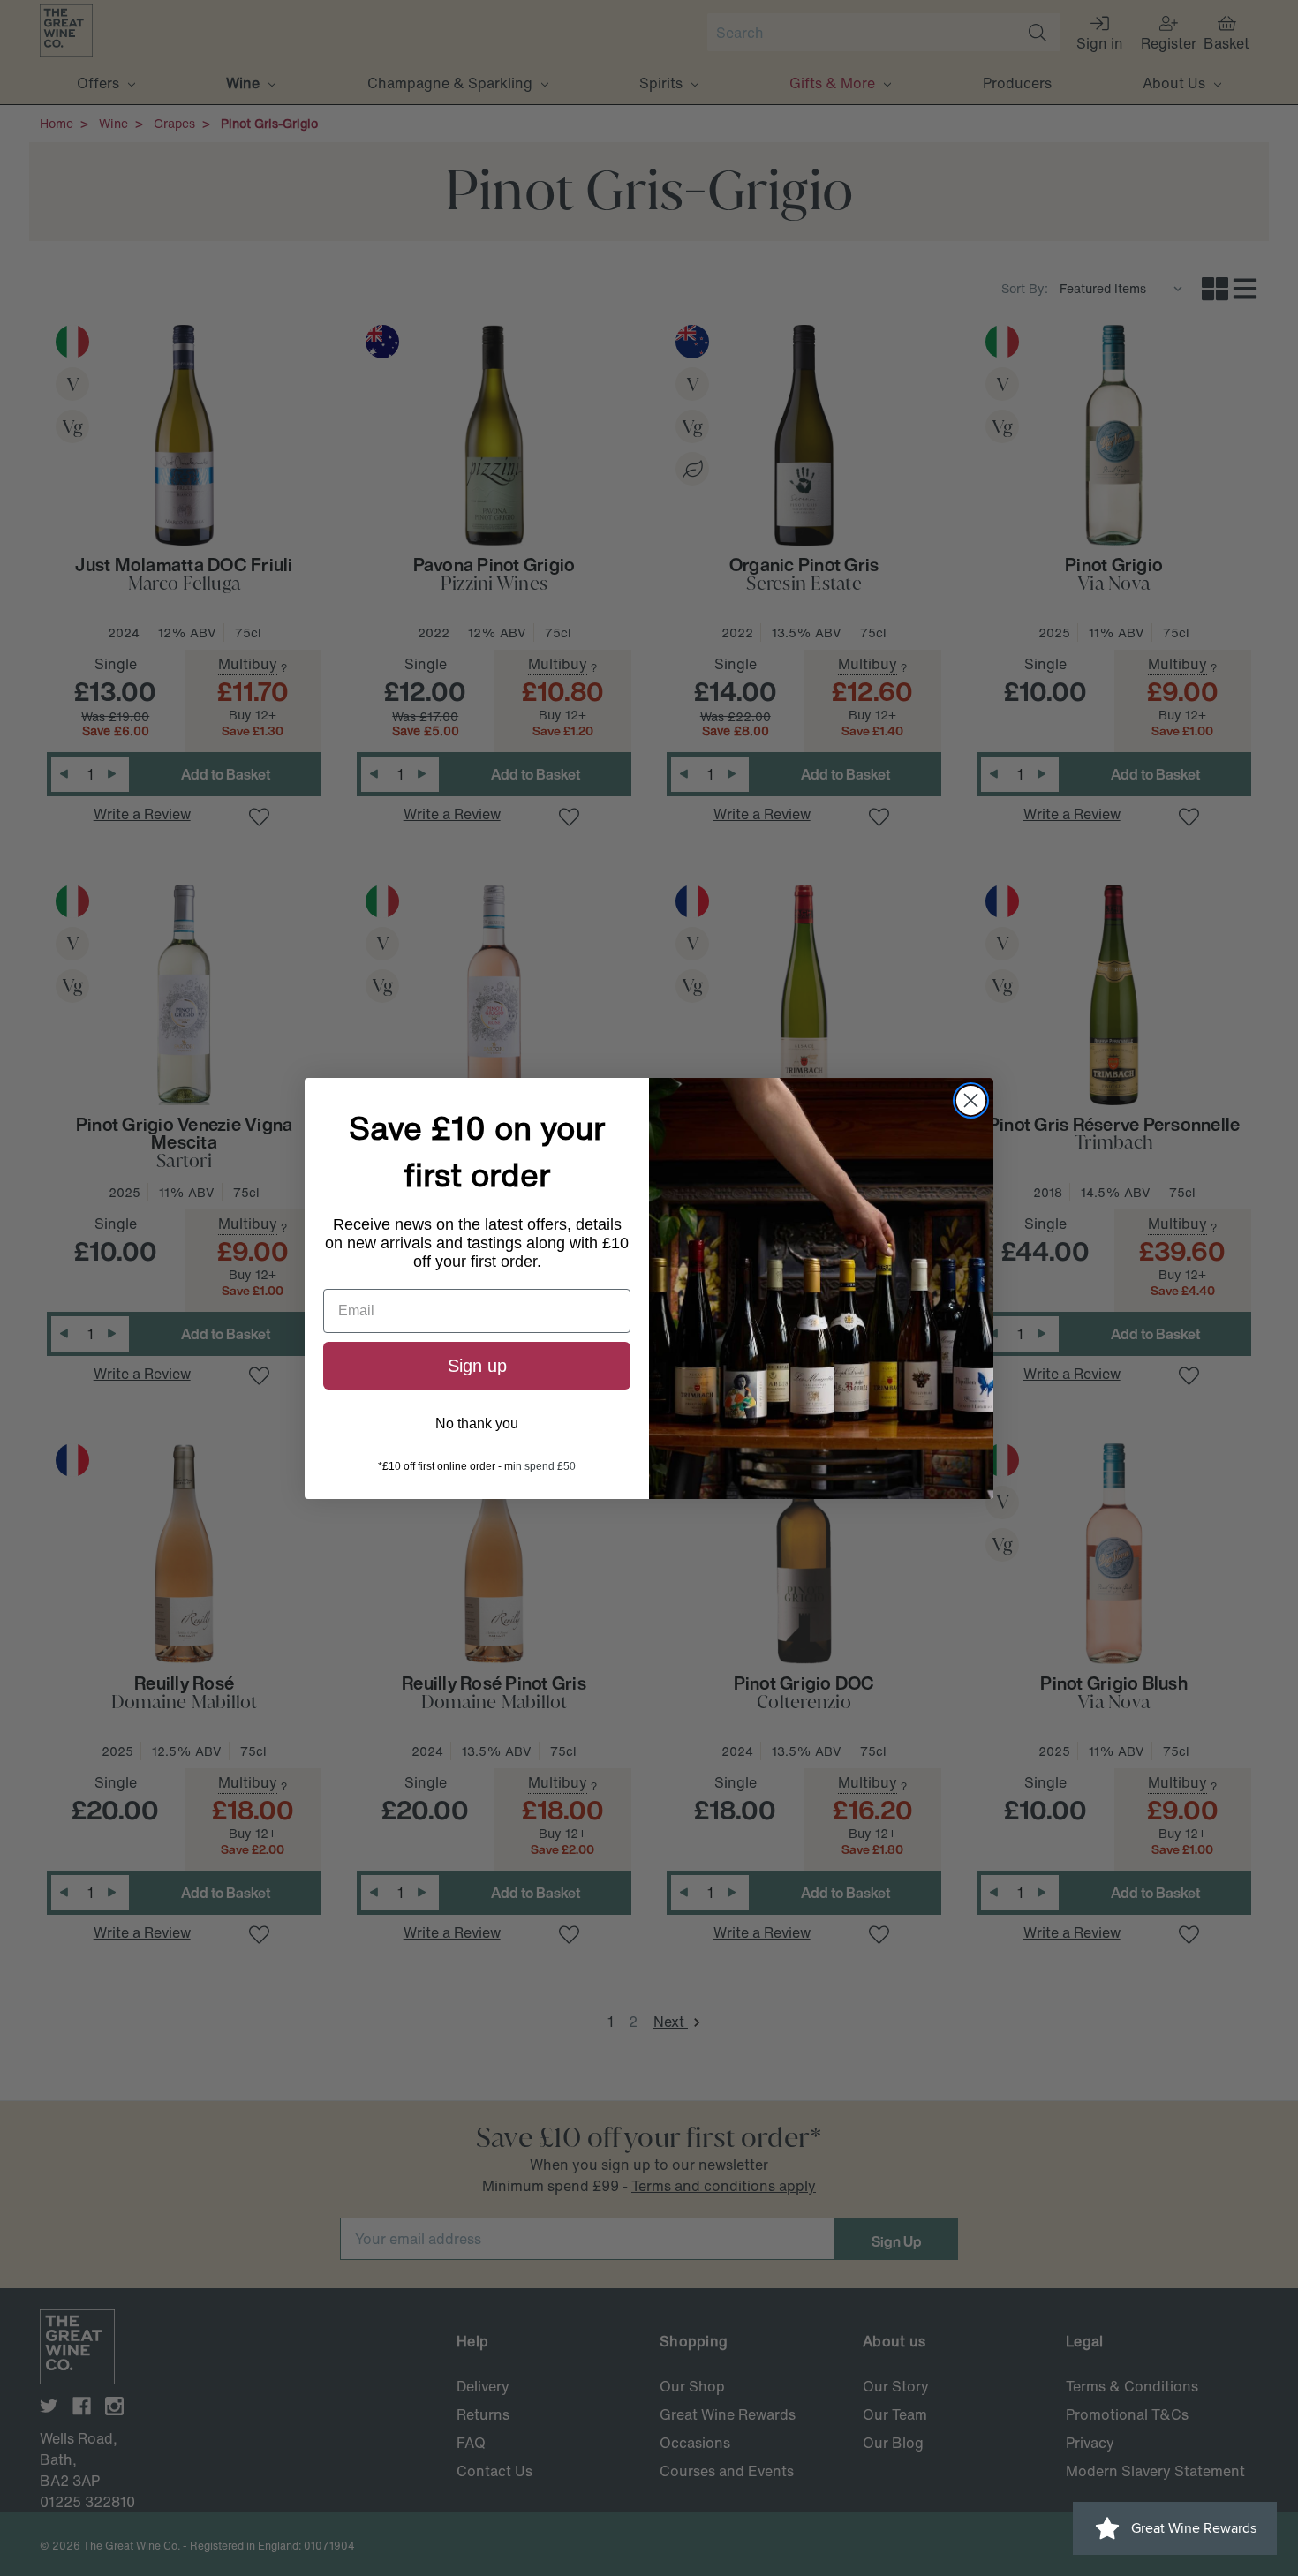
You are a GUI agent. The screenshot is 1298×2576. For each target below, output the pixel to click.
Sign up (477, 1366)
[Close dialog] (971, 1100)
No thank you (477, 1424)
